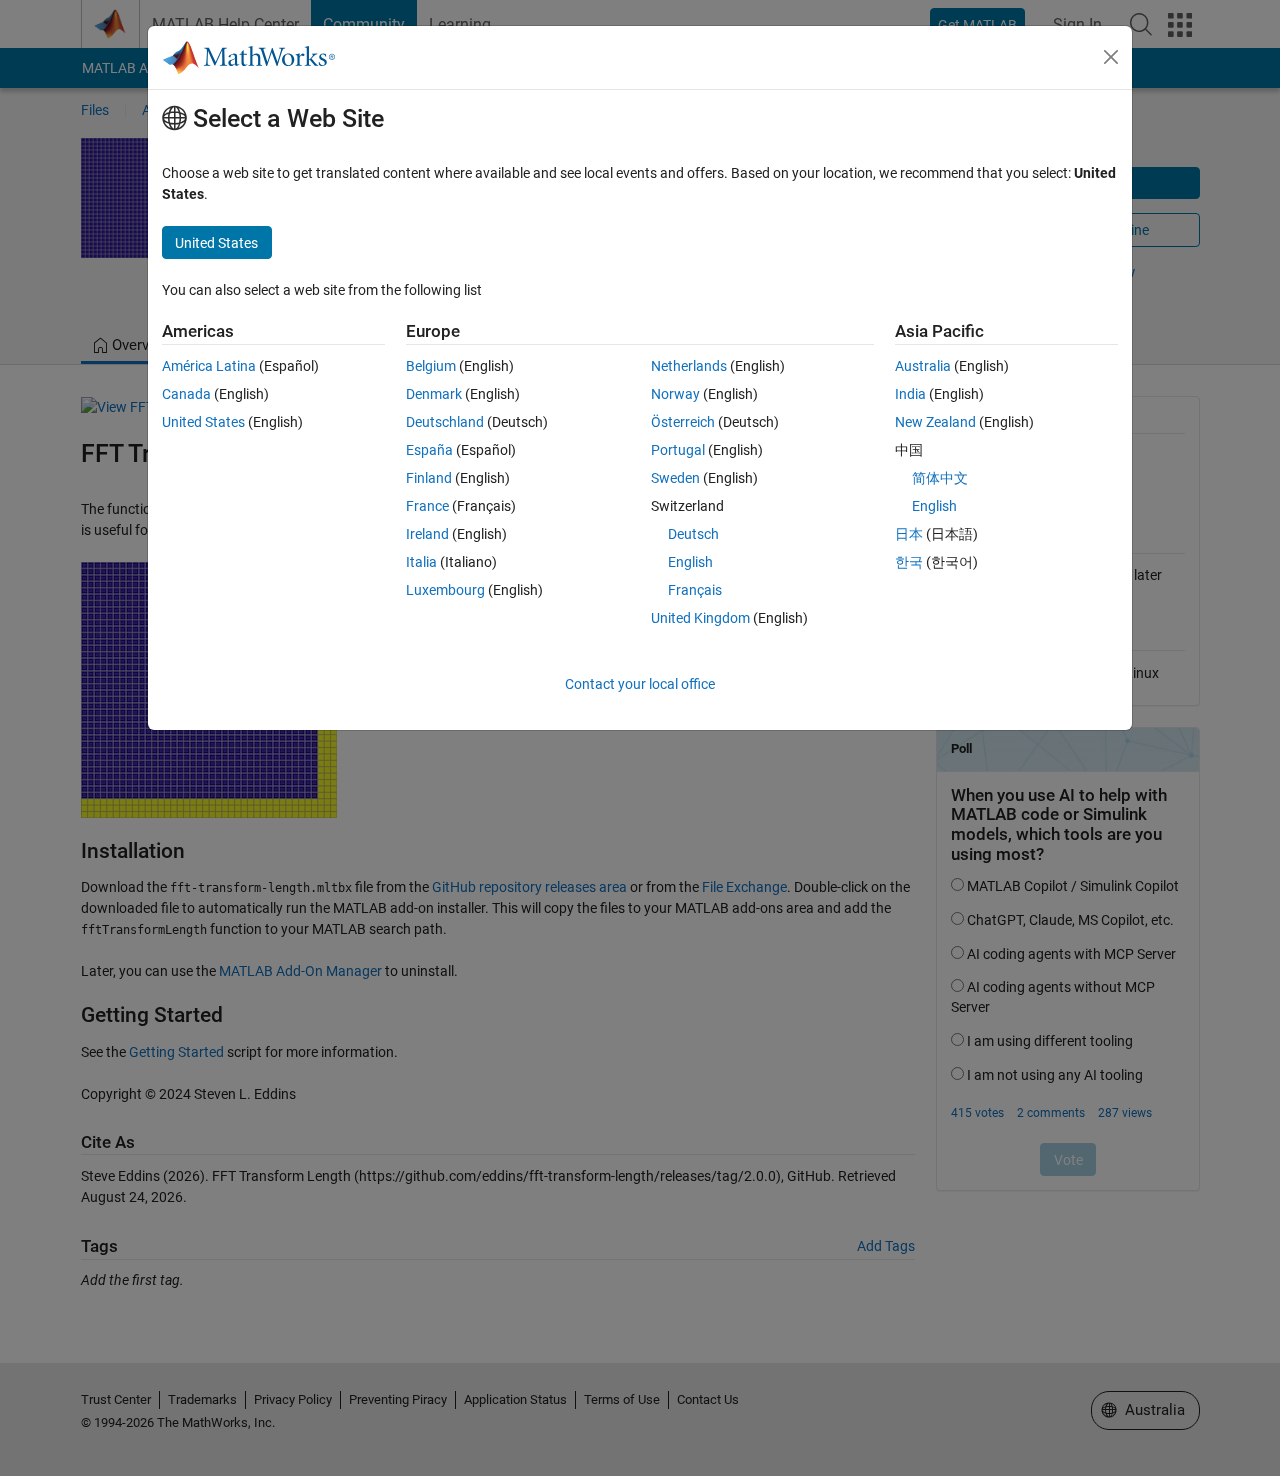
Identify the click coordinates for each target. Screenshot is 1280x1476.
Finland (429, 478)
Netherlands (689, 366)
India (910, 394)
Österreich (683, 422)
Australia (923, 366)
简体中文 (940, 478)
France (427, 506)
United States (203, 422)
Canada (186, 394)
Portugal (678, 450)
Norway (675, 394)
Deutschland (445, 422)
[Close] (1111, 57)
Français (695, 590)
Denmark (434, 394)
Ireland (427, 534)
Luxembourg (445, 590)
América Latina (209, 366)
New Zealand (935, 422)
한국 (909, 562)
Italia (421, 562)
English (690, 562)
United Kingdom (700, 618)
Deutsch (693, 534)
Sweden (675, 478)
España (429, 450)
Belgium (431, 366)
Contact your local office (640, 684)
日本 (909, 534)
